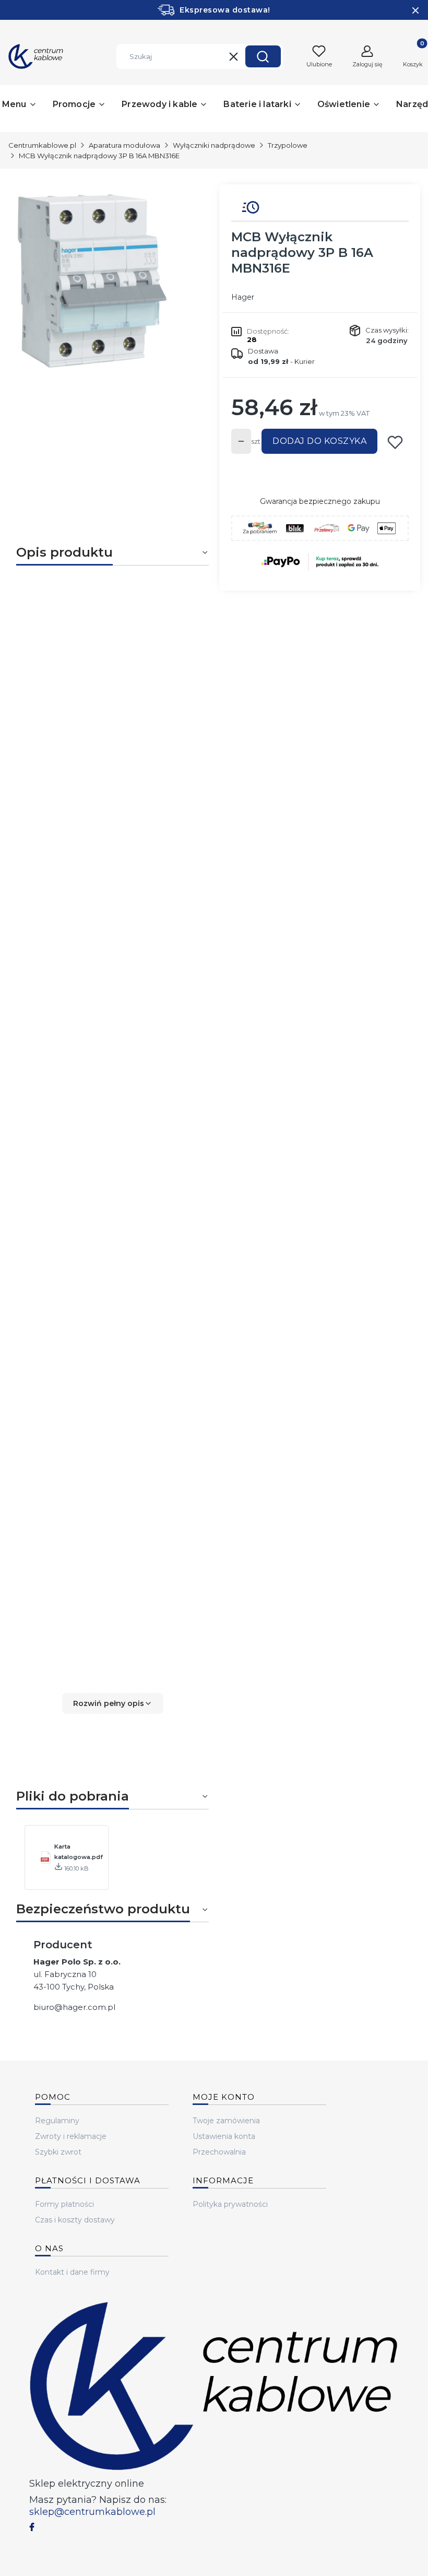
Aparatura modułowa (124, 145)
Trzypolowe (288, 145)
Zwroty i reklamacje (71, 2136)
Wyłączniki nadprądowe (214, 145)
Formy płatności (64, 2204)
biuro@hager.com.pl (74, 2007)
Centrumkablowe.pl (42, 145)
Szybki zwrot (58, 2152)
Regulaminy (57, 2121)
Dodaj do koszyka (319, 441)
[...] (104, 281)
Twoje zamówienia (226, 2121)
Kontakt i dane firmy (72, 2272)
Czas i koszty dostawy (75, 2220)
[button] (263, 56)
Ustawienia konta (224, 2136)
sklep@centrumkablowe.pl (92, 2512)
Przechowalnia (219, 2152)
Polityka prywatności (230, 2204)
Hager (243, 297)
